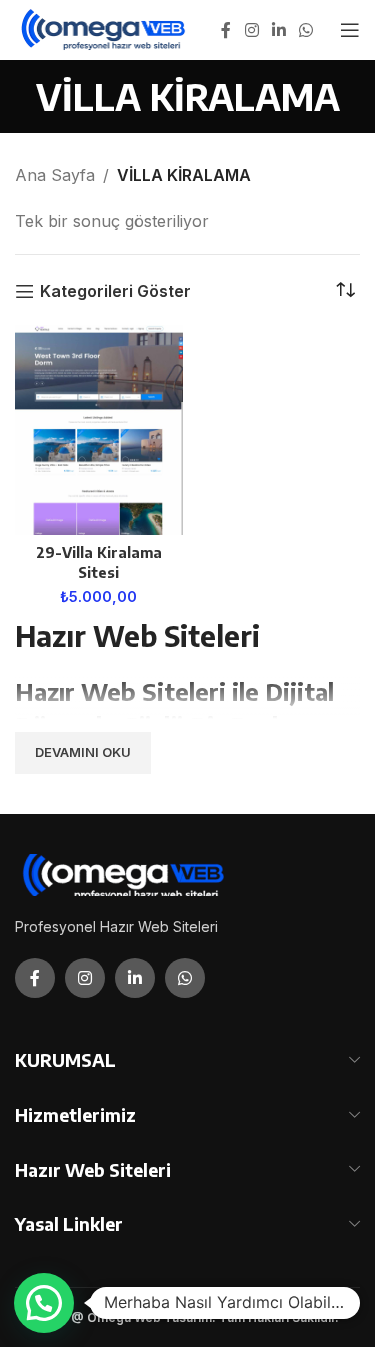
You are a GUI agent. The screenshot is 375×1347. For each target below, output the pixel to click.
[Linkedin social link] (278, 30)
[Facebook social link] (226, 30)
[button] (44, 1303)
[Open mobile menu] (350, 30)
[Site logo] (104, 28)
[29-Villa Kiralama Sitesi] (99, 429)
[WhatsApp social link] (306, 30)
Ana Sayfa (55, 175)
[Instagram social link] (251, 30)
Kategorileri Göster (115, 291)
